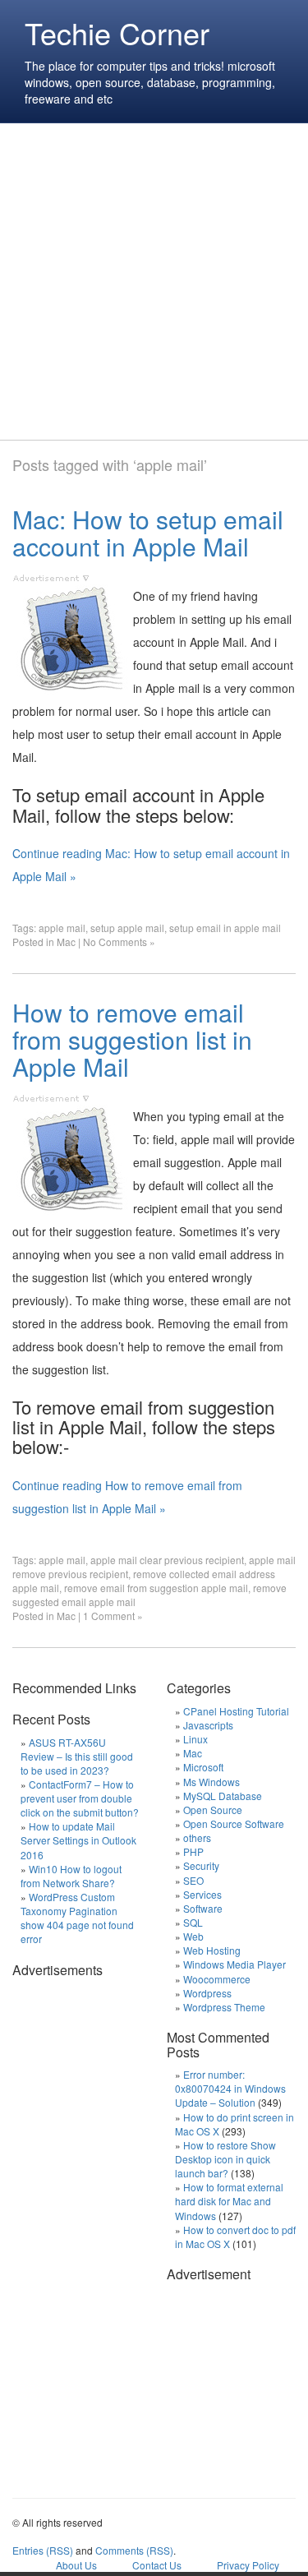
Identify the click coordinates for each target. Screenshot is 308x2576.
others (197, 1837)
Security (201, 1865)
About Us (76, 2565)
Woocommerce (217, 1979)
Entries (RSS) (43, 2550)
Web (193, 1936)
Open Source (213, 1810)
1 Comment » (113, 1616)
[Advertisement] (154, 282)
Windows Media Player (234, 1964)
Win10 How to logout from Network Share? (71, 1876)
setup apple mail (127, 928)
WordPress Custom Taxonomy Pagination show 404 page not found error (77, 1918)
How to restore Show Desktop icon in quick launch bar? (225, 2159)
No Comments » (119, 942)
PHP (193, 1851)
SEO (193, 1880)
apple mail (62, 928)
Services (202, 1894)
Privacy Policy (248, 2565)
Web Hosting (212, 1950)
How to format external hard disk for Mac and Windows (229, 2201)
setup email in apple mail (225, 928)
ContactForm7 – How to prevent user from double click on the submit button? (80, 1798)
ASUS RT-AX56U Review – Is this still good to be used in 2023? (77, 1756)
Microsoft (203, 1767)
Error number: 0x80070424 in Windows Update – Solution (230, 2088)
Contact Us (157, 2565)
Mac (66, 942)
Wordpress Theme (224, 2007)
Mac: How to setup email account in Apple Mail (148, 533)
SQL (193, 1922)
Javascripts (208, 1725)
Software (203, 1908)
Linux (195, 1739)
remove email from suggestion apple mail (156, 1588)
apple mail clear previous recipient (167, 1560)
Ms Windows (211, 1782)
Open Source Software (234, 1824)
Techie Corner (117, 32)
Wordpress (207, 1993)
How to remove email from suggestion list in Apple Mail (132, 1039)
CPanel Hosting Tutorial (236, 1711)
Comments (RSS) (134, 2550)
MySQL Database (223, 1796)
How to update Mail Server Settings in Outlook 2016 (78, 1840)
